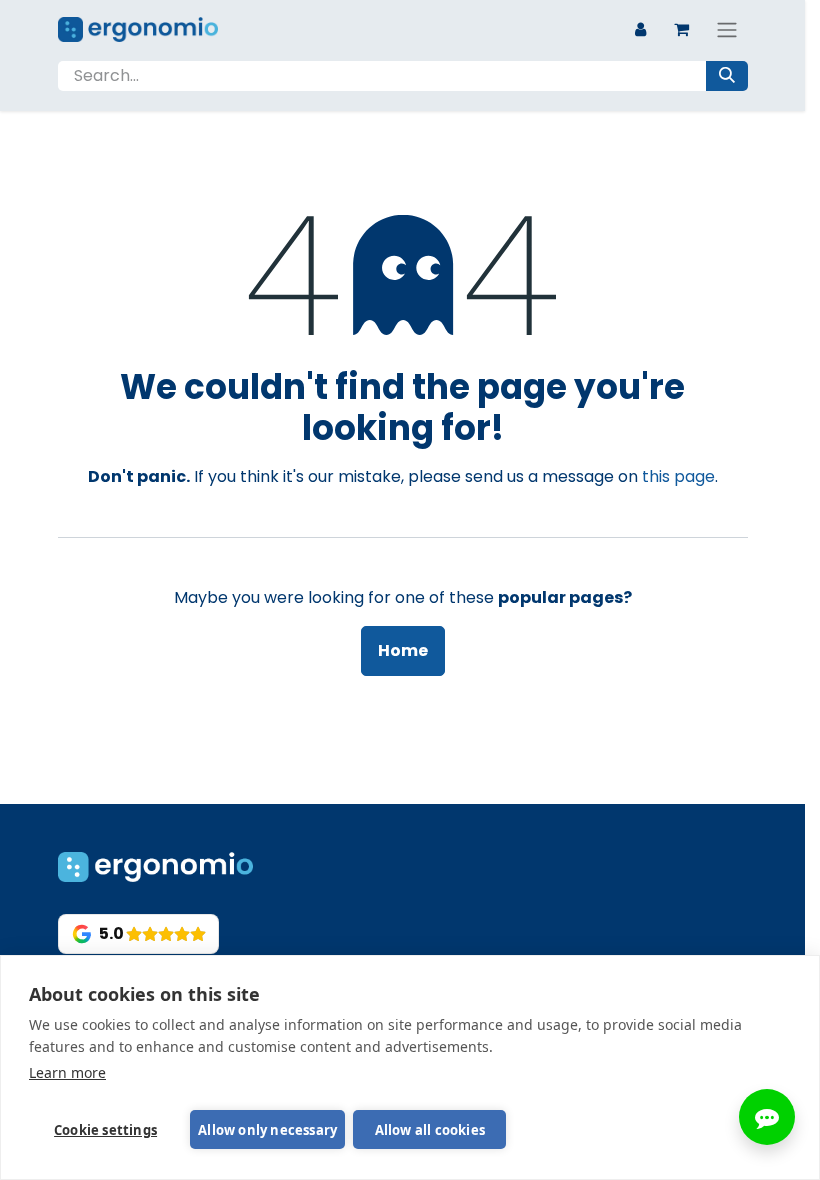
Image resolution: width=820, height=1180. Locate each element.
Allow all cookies (430, 1130)
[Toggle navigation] (727, 29)
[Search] (727, 76)
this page (678, 476)
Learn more (67, 1072)
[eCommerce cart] (682, 29)
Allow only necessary (267, 1130)
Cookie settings (105, 1130)
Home (403, 650)
